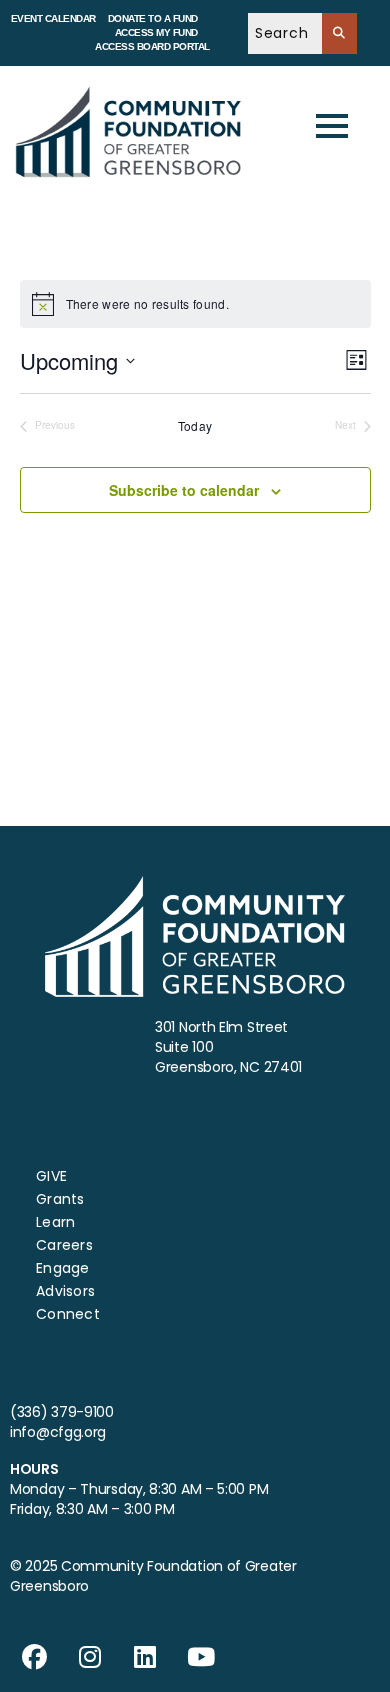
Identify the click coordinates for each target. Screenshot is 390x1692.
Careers (64, 1245)
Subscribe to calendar (184, 490)
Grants (60, 1199)
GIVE (51, 1176)
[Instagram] (90, 1657)
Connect (68, 1314)
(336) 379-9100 (62, 1412)
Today (195, 426)
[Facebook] (35, 1657)
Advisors (65, 1291)
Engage (63, 1268)
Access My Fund (156, 32)
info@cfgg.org (58, 1432)
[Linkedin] (146, 1657)
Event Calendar (53, 18)
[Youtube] (201, 1657)
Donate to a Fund (153, 18)
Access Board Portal (152, 46)
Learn (56, 1222)
